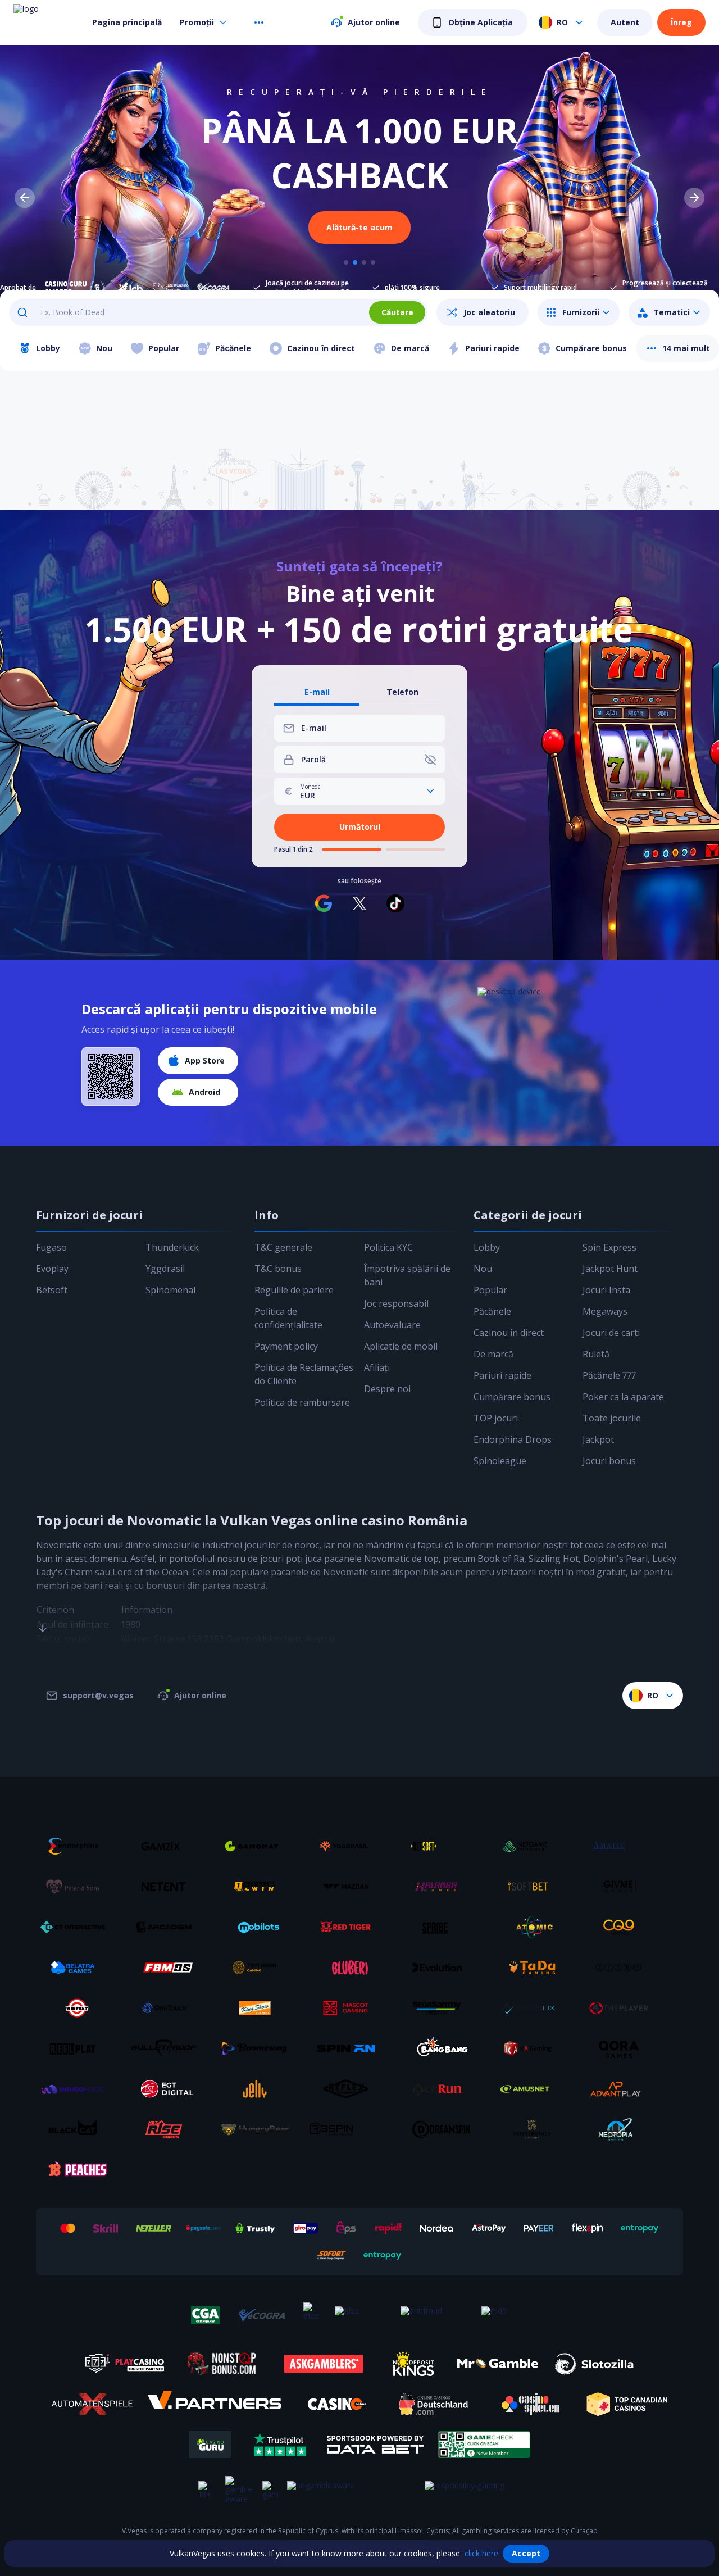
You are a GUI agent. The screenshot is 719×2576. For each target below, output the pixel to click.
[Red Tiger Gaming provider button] (350, 1927)
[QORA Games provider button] (623, 2048)
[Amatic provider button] (623, 1846)
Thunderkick (172, 1247)
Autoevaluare (392, 1325)
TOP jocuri (496, 1418)
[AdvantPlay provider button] (623, 2089)
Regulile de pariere (294, 1290)
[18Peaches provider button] (77, 2170)
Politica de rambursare (302, 1402)
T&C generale (283, 1247)
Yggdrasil (165, 1269)
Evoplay (52, 1269)
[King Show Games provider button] (259, 2008)
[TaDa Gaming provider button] (532, 1968)
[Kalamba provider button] (441, 1887)
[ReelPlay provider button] (77, 2048)
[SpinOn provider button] (350, 2048)
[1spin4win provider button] (259, 1887)
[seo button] (43, 1606)
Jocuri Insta (606, 1290)
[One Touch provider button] (168, 2008)
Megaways (605, 1311)
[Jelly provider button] (259, 2089)
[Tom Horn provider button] (259, 1968)
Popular (490, 1290)
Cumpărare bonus (512, 1397)
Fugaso (51, 1247)
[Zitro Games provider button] (623, 1968)
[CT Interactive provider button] (77, 1927)
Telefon (402, 692)
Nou (483, 1269)
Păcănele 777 (609, 1375)
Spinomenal (170, 1290)
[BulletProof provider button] (168, 2048)
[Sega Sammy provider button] (441, 2008)
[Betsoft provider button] (441, 1846)
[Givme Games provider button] (623, 1887)
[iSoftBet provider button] (532, 1887)
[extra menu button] (259, 22)
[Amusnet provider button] (532, 2089)
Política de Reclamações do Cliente (304, 1374)
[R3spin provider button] (350, 2129)
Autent (625, 22)
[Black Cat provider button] (77, 2129)
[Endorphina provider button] (77, 1846)
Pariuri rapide (502, 1375)
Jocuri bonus (609, 1461)
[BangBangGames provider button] (441, 2048)
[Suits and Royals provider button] (532, 2129)
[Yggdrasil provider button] (350, 1846)
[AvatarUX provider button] (532, 2008)
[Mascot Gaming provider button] (350, 2008)
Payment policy (286, 1346)
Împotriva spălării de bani (407, 1275)
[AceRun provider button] (441, 2089)
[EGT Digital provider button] (168, 2089)
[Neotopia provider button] (623, 2129)
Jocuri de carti (611, 1333)
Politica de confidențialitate (288, 1318)
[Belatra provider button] (77, 1968)
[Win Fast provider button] (77, 2008)
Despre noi (387, 1389)
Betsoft (52, 1290)
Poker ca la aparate (623, 1397)
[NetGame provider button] (532, 1846)
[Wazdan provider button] (350, 1887)
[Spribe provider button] (441, 1927)
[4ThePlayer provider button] (623, 2008)
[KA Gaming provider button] (532, 2048)
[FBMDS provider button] (168, 1968)
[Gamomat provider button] (259, 1846)
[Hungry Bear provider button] (259, 2129)
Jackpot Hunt (610, 1269)
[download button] (111, 1076)
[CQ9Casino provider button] (623, 1927)
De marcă (493, 1354)
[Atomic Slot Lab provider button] (532, 1927)
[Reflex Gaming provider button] (350, 2089)
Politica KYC (388, 1247)
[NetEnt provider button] (168, 1887)
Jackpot (598, 1439)
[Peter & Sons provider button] (77, 1887)
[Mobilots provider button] (259, 1927)
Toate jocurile (612, 1418)
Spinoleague (500, 1461)
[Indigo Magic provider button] (77, 2089)
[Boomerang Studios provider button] (259, 2048)
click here (481, 2553)
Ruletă (596, 1354)
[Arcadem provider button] (168, 1927)
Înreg (681, 22)
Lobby (487, 1247)
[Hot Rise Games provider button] (168, 2129)
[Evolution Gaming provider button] (441, 1968)
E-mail (317, 692)
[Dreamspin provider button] (441, 2129)
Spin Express (609, 1247)
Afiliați (377, 1367)
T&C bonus (278, 1269)
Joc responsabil (396, 1303)
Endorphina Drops (513, 1439)
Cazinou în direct (509, 1333)
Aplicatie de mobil (401, 1346)
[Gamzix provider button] (168, 1846)
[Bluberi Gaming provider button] (350, 1968)
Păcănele (492, 1311)
